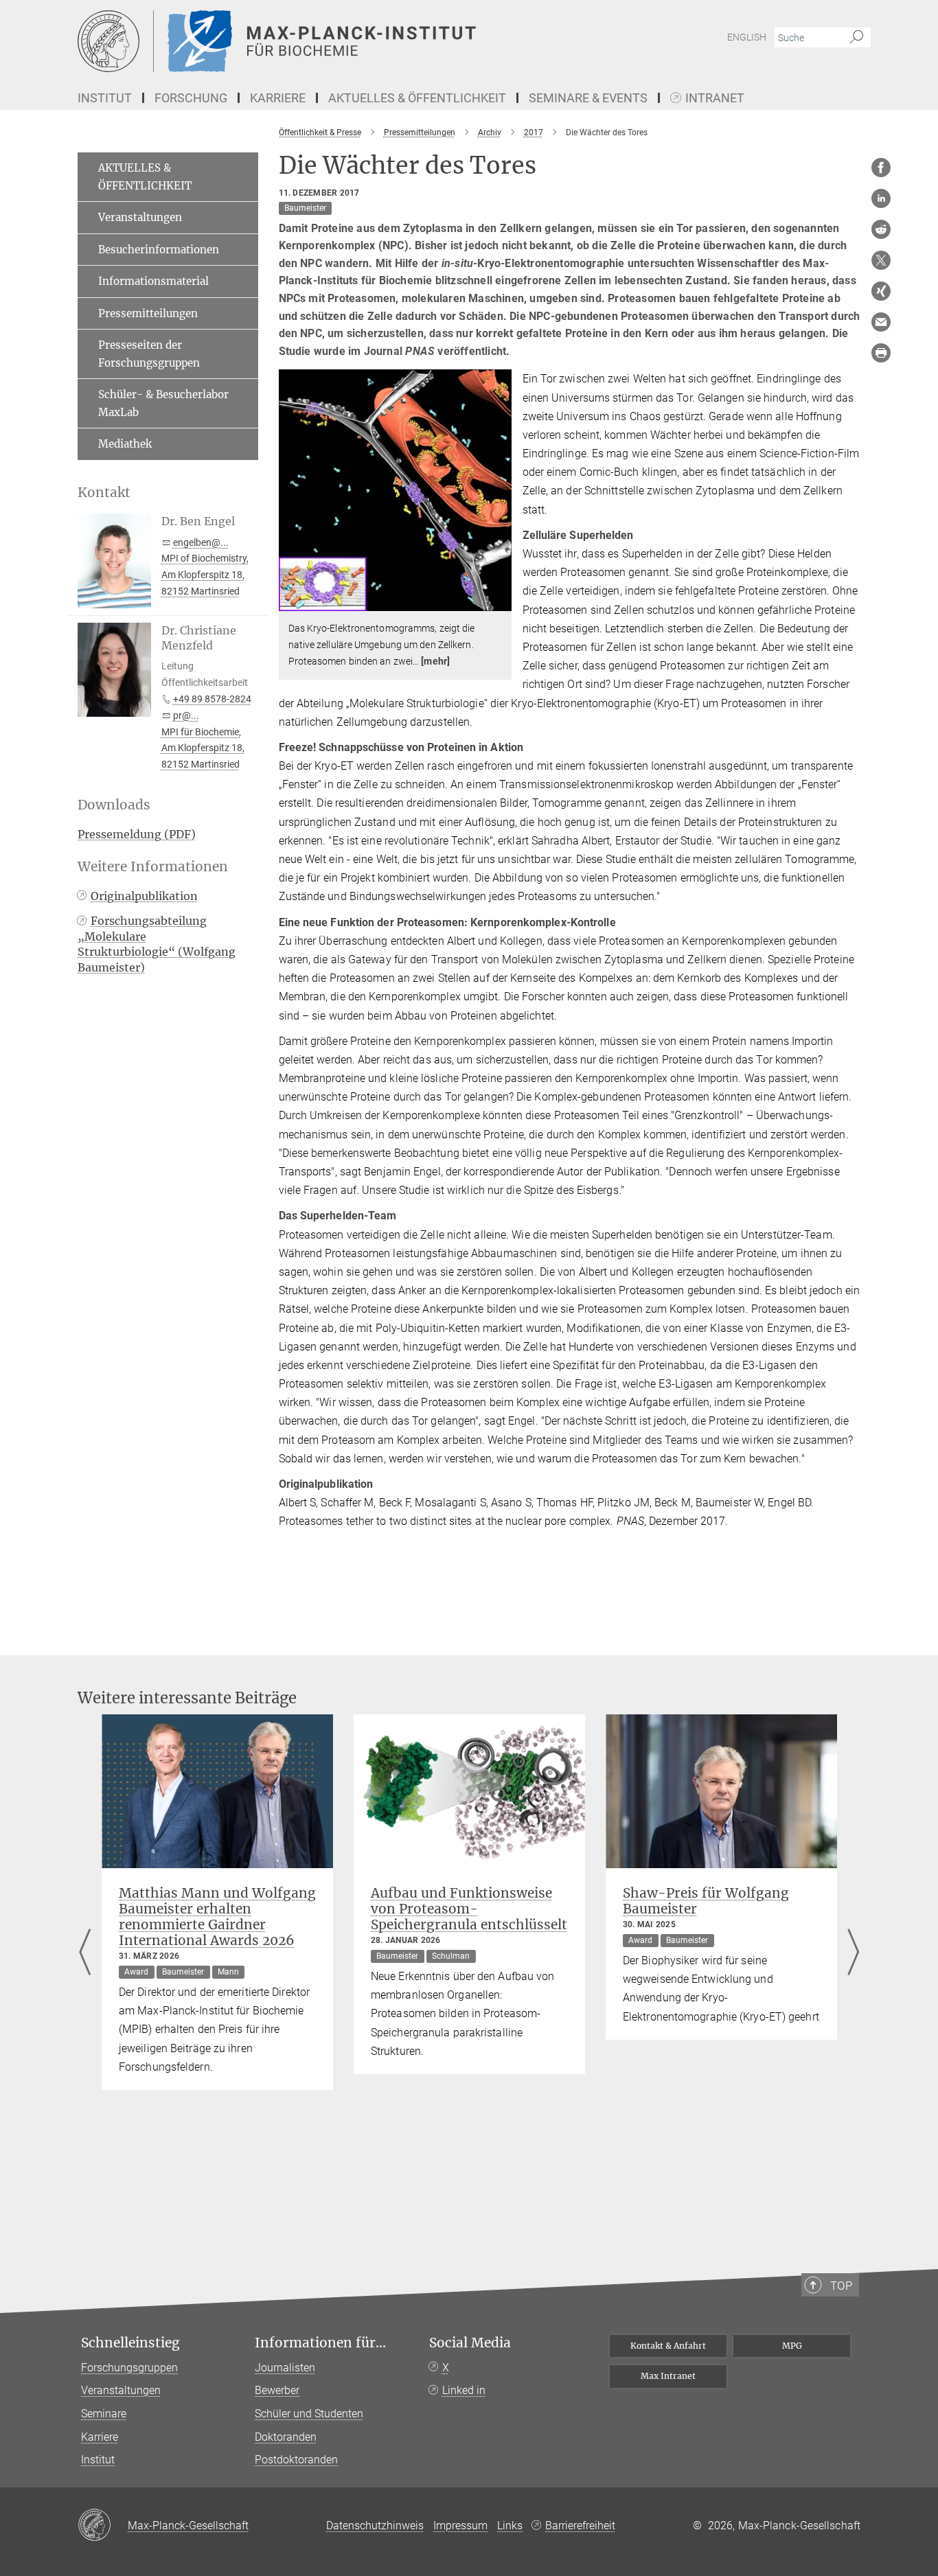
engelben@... (201, 542)
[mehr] (435, 661)
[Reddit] (881, 229)
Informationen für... (320, 2343)
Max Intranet (668, 2376)
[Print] (881, 353)
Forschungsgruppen (129, 2368)
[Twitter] (881, 260)
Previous (85, 1954)
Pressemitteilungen (148, 313)
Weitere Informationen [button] (153, 867)
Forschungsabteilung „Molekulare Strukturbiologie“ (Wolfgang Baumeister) (157, 944)
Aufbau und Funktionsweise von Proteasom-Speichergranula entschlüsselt (469, 1909)
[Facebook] (881, 168)
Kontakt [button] (104, 493)
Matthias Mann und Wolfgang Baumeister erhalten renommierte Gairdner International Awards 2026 (217, 1917)
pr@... (186, 715)
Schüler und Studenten (309, 2414)
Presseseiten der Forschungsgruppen (149, 354)
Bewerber (277, 2390)
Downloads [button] (114, 805)
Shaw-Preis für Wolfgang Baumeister (706, 1901)
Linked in (464, 2390)
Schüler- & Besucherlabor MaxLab (163, 403)
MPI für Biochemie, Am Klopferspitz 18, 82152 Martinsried (203, 748)
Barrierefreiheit (580, 2526)
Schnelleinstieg (130, 2343)
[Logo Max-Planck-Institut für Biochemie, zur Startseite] (335, 41)
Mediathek (125, 444)
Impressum (460, 2526)
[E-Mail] (881, 322)
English (747, 37)
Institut (98, 2460)
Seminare (104, 2414)
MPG (792, 2346)
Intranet (715, 99)
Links (510, 2526)
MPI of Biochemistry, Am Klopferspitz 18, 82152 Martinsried (205, 575)
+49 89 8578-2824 (212, 699)
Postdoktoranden (296, 2460)
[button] (500, 601)
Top (841, 2286)
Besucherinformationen (159, 250)
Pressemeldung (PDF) (137, 834)
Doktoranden (286, 2437)
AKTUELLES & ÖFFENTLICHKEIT (145, 177)
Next (853, 1954)
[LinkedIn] (881, 198)
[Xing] (881, 291)
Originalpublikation (144, 896)
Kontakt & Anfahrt (668, 2346)
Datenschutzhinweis (375, 2526)
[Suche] (857, 38)
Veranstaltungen (140, 217)
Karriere (100, 2437)
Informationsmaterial (153, 281)
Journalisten (285, 2368)
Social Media (470, 2343)
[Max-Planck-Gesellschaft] (103, 2526)
